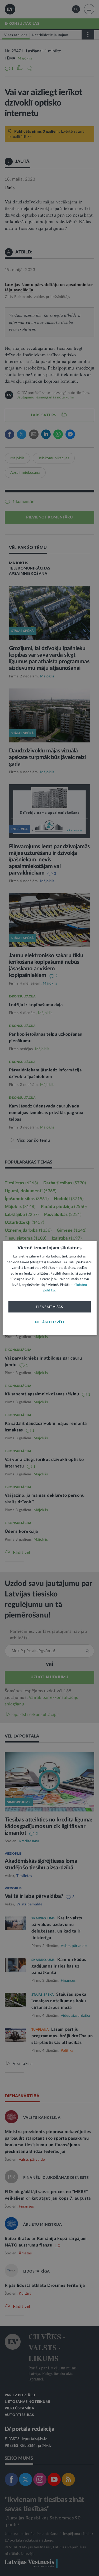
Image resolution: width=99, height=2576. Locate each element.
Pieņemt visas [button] (49, 1307)
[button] (50, 1322)
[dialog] (49, 1288)
